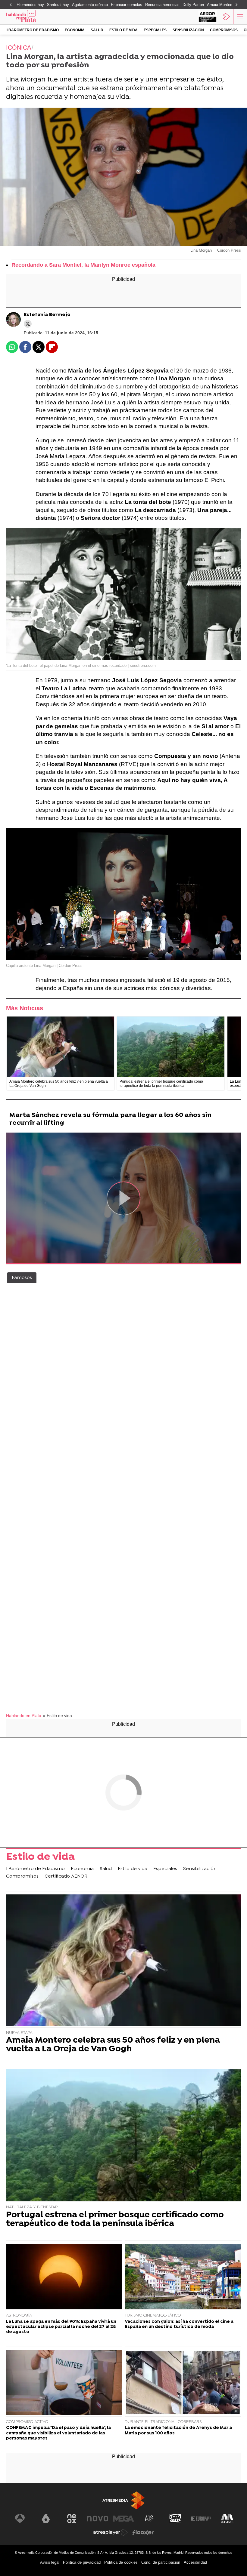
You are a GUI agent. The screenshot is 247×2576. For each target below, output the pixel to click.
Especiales (155, 30)
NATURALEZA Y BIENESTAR (32, 2207)
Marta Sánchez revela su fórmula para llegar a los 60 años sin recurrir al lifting (110, 1119)
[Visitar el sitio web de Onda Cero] (175, 2519)
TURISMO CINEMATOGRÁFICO (153, 2315)
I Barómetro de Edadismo (33, 30)
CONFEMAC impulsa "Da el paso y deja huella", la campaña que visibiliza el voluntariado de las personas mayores (58, 2433)
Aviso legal (50, 2562)
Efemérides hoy (30, 5)
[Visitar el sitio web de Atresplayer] (111, 2532)
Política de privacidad (82, 2562)
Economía (75, 30)
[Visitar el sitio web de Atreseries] (149, 2519)
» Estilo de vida (58, 1716)
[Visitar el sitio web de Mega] (123, 2519)
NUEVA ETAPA (19, 2033)
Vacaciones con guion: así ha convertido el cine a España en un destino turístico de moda (179, 2324)
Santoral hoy (58, 5)
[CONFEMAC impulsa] (64, 2383)
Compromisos (224, 30)
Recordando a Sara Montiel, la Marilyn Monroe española (83, 265)
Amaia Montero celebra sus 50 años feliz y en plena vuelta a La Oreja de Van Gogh (113, 2045)
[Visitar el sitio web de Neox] (72, 2519)
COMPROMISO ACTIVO (27, 2422)
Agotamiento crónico (90, 5)
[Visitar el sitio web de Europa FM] (201, 2519)
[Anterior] (11, 5)
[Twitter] (28, 324)
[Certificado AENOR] (208, 17)
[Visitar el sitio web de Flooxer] (143, 2532)
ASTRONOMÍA (19, 2315)
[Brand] (30, 17)
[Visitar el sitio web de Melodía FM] (227, 2519)
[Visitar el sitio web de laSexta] (46, 2519)
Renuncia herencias (162, 5)
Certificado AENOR (66, 1876)
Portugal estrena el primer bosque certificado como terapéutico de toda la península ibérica (115, 2220)
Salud (97, 30)
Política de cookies (121, 2562)
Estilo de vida (123, 30)
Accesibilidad (195, 2562)
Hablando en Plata (24, 1716)
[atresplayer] (227, 17)
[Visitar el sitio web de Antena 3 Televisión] (20, 2519)
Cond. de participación (161, 2562)
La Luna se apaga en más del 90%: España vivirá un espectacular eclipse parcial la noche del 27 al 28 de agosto (61, 2327)
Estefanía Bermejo (47, 315)
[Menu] (239, 17)
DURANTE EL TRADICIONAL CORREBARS (163, 2422)
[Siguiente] (236, 5)
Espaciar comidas (127, 5)
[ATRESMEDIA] (123, 2500)
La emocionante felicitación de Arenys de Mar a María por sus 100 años (178, 2430)
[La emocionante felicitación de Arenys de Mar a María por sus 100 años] (183, 2383)
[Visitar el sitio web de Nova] (98, 2519)
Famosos (22, 1278)
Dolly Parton (193, 5)
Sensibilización (188, 30)
